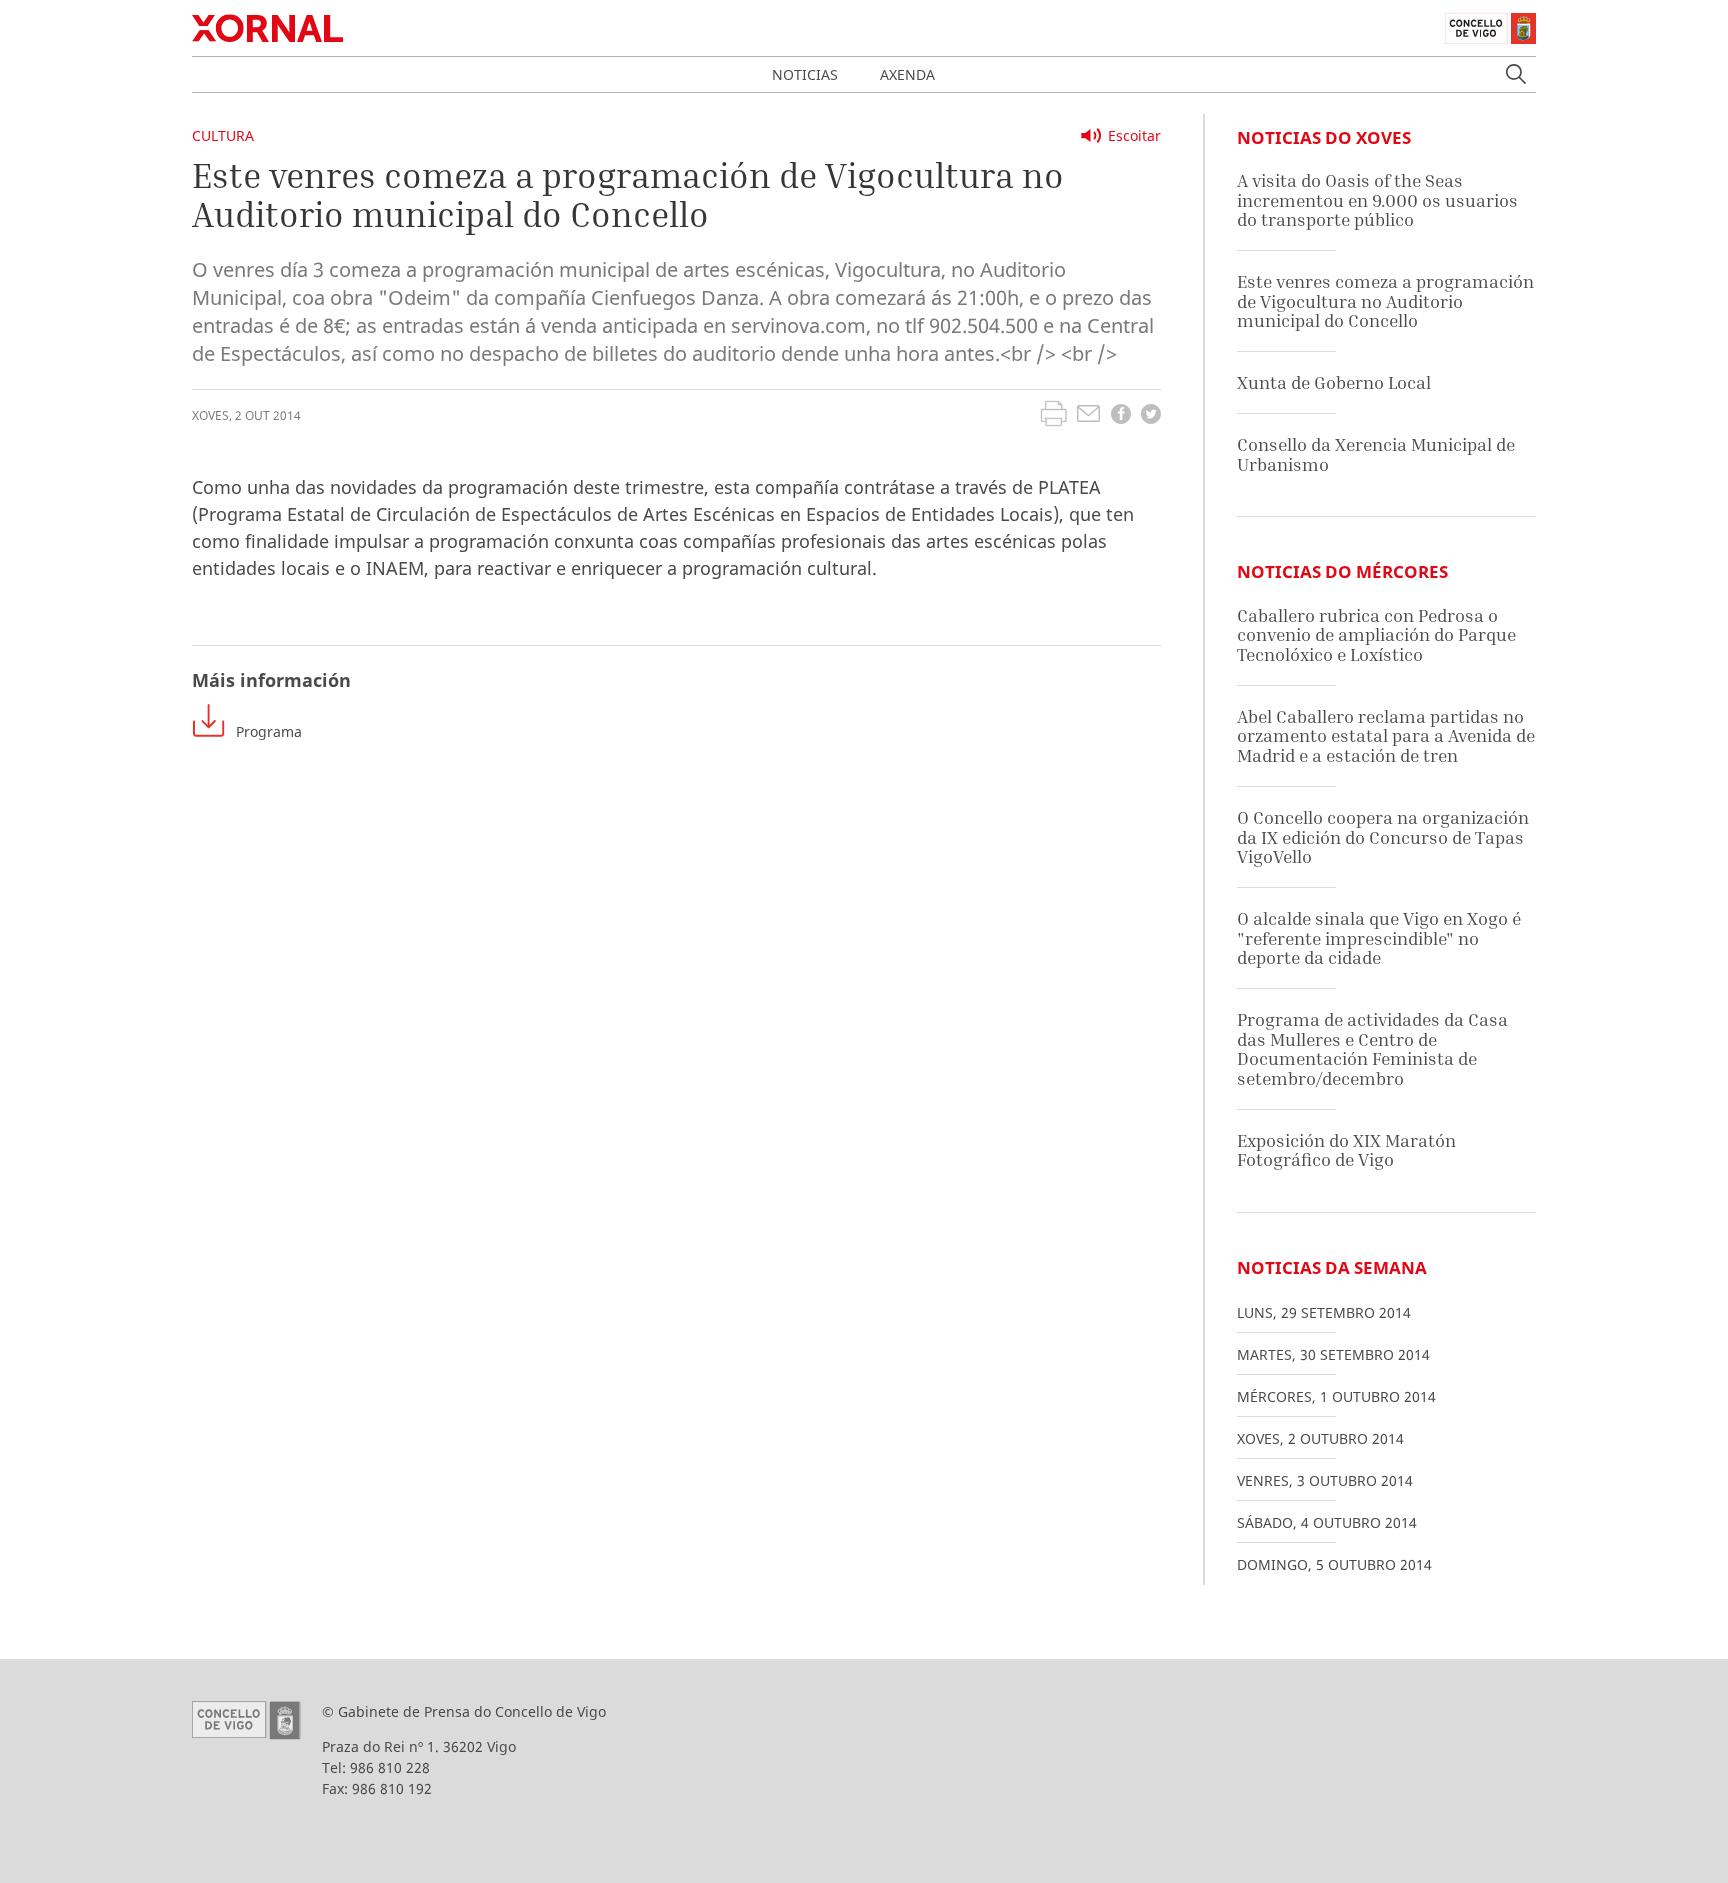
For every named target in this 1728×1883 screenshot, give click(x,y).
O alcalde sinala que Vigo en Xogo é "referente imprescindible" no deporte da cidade (1379, 938)
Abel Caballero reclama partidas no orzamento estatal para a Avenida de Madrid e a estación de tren (1386, 736)
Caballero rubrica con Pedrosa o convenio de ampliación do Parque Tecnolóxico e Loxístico (1376, 635)
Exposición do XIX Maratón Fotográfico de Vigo (1346, 1150)
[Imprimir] (1053, 416)
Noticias (805, 74)
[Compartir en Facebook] (1121, 416)
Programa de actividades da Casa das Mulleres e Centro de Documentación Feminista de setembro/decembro (1372, 1049)
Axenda (907, 74)
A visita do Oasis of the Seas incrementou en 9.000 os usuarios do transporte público (1377, 200)
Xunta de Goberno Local (1334, 382)
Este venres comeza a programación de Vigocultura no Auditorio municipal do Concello (1385, 301)
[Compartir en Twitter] (1151, 416)
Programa (269, 731)
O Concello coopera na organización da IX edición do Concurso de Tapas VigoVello (1383, 837)
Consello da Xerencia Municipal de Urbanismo (1376, 454)
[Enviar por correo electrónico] (1088, 416)
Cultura (223, 135)
